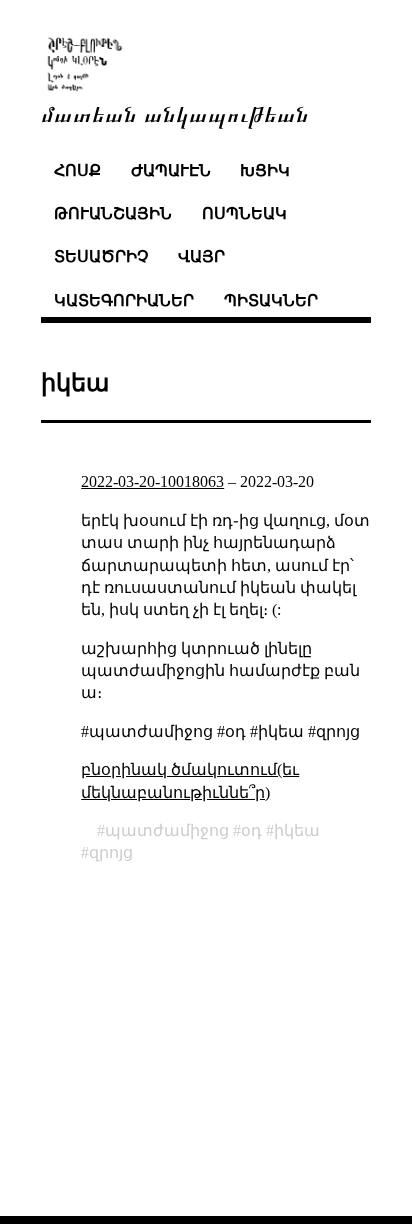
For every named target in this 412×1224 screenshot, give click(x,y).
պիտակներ (271, 300)
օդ (251, 830)
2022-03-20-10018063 (152, 481)
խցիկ (265, 170)
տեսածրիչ (101, 256)
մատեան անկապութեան (175, 112)
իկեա (297, 830)
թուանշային (113, 213)
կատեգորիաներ (124, 300)
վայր (201, 256)
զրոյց (111, 852)
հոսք (77, 170)
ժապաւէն (171, 170)
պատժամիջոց (167, 830)
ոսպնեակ (244, 213)
